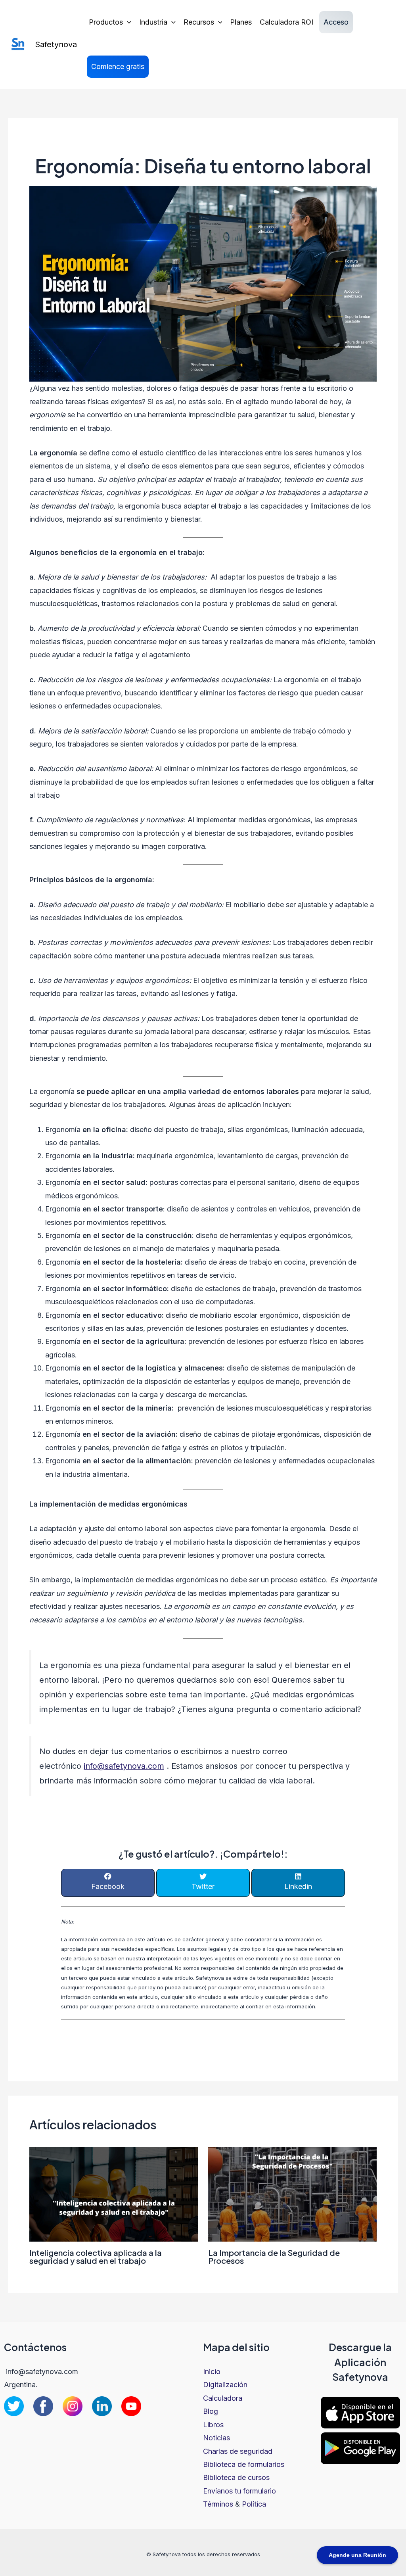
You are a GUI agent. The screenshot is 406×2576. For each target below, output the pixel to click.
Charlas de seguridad (238, 2451)
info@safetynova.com (124, 1766)
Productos (106, 22)
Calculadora (223, 2398)
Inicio (212, 2372)
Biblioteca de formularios (244, 2464)
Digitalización (225, 2385)
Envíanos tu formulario (239, 2491)
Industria (153, 22)
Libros (213, 2425)
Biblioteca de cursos (236, 2477)
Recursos (199, 22)
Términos (218, 2504)
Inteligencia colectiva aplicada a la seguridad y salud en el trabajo (96, 2256)
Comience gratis (118, 66)
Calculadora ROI (286, 22)
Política (254, 2504)
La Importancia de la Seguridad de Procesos (274, 2256)
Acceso (336, 22)
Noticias (216, 2438)
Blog (211, 2411)
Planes (241, 22)
